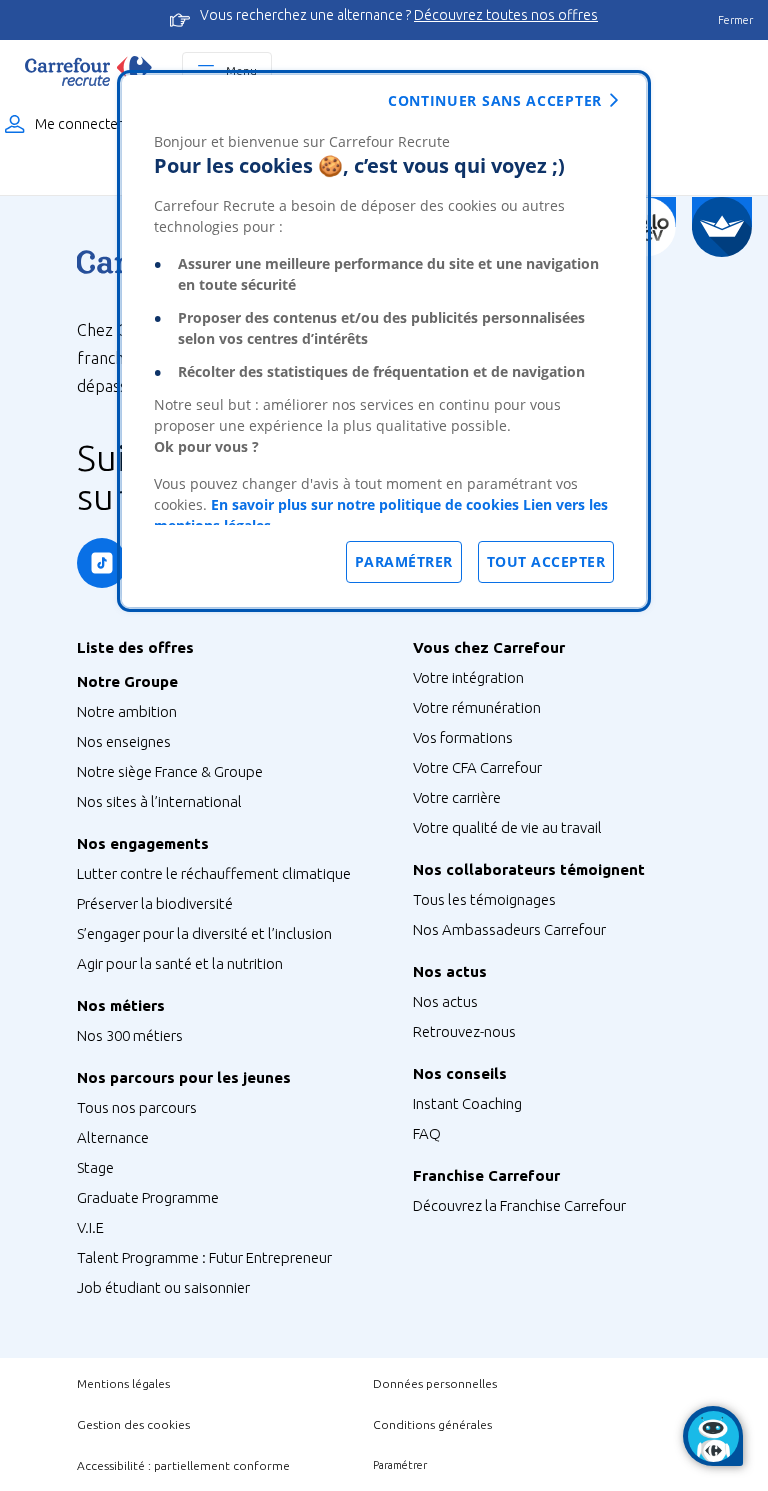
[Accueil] (88, 71)
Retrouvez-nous (464, 1031)
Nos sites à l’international (159, 801)
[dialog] (384, 341)
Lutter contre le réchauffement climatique (214, 873)
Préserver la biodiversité (155, 903)
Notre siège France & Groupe (170, 771)
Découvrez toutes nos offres (506, 15)
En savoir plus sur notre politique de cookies (365, 504)
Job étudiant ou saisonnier (163, 1287)
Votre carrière (457, 797)
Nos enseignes (124, 741)
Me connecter (79, 124)
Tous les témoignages (484, 899)
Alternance (113, 1137)
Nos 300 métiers (130, 1035)
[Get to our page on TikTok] (102, 563)
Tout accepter (546, 561)
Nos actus (445, 1001)
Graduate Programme (148, 1197)
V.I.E (90, 1227)
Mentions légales (123, 1383)
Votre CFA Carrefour (477, 767)
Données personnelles (435, 1383)
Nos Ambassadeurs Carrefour (509, 929)
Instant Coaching (467, 1103)
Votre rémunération (477, 707)
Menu (241, 70)
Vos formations (463, 737)
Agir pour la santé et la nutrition (180, 963)
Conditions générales (432, 1424)
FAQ (427, 1133)
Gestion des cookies (133, 1424)
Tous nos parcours (137, 1107)
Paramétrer (400, 1465)
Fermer (735, 20)
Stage (95, 1167)
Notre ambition (127, 711)
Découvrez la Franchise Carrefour (519, 1205)
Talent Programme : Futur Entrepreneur (204, 1257)
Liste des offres (135, 647)
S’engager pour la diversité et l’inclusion (204, 933)
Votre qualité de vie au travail (507, 827)
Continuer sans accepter (495, 100)
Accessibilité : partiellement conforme (183, 1465)
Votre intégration (468, 677)
